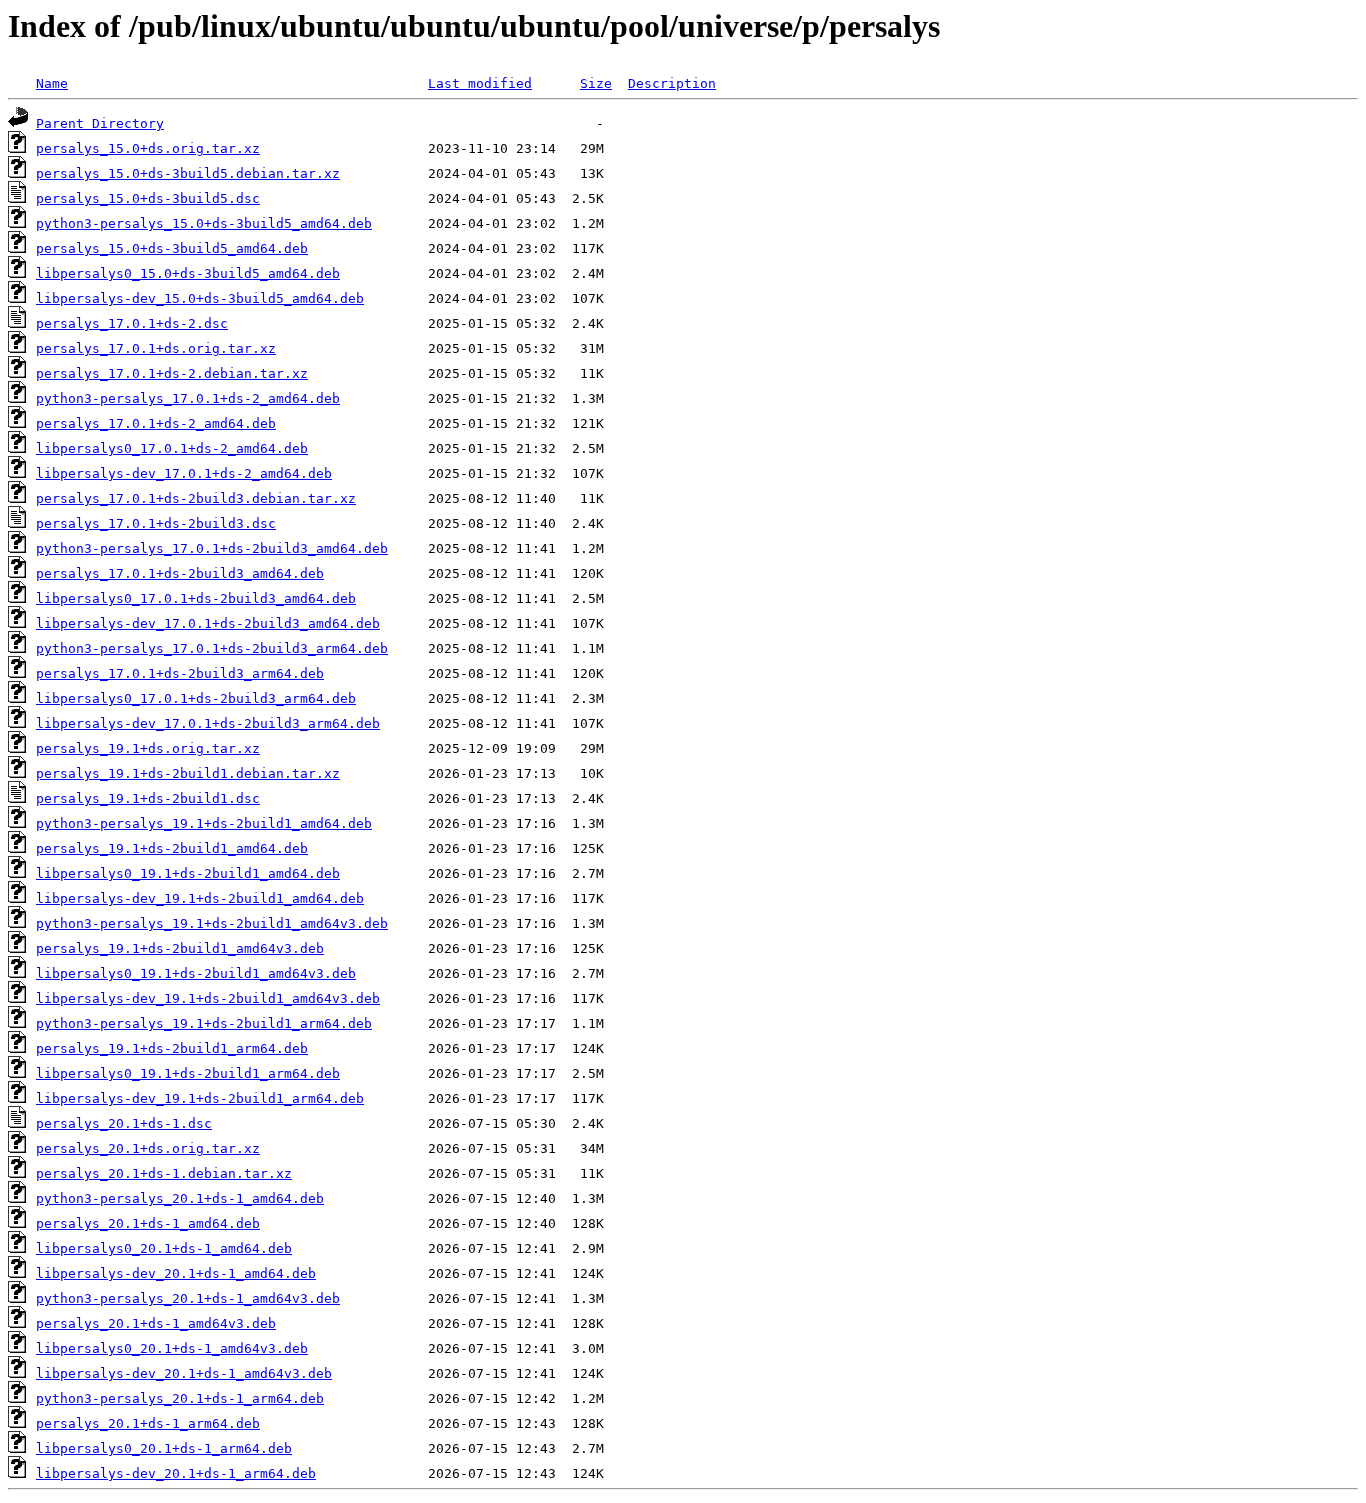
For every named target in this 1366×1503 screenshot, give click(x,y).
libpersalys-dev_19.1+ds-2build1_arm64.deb (200, 1098)
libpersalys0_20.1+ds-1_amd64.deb (164, 1248)
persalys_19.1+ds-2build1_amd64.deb (172, 848)
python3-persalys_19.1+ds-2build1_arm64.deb (204, 1023)
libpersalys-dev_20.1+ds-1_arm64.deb (176, 1473)
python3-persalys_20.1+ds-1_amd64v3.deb (188, 1298)
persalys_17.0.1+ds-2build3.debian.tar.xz (196, 498)
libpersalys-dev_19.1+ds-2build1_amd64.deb (200, 898)
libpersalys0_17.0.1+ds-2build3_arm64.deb (196, 698)
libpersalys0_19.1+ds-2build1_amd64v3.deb (196, 973)
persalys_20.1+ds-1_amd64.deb (148, 1223)
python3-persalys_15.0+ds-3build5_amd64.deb (204, 223)
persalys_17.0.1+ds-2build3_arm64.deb (180, 673)
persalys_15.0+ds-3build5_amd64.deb (172, 248)
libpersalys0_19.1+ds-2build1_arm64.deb (188, 1073)
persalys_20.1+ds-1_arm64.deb (148, 1423)
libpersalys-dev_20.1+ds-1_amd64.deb (176, 1273)
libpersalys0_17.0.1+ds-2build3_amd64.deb (196, 598)
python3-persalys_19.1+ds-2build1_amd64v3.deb (212, 923)
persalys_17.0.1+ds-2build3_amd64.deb (180, 573)
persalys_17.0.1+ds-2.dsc (132, 323)
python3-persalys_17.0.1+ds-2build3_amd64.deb (212, 548)
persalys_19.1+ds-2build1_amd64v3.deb (180, 948)
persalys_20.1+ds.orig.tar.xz (148, 1148)
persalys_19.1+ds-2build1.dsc (148, 798)
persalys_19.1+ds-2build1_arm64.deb (172, 1048)
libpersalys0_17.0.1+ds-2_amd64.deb (172, 448)
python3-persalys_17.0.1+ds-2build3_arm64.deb (212, 648)
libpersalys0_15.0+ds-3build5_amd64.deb (188, 273)
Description (672, 83)
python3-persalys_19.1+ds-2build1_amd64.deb (204, 823)
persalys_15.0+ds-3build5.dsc (148, 198)
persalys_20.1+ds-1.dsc (124, 1123)
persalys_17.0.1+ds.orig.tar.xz (156, 348)
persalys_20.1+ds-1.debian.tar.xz (164, 1173)
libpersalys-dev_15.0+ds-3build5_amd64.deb (200, 298)
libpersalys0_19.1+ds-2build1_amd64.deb (188, 873)
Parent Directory (100, 123)
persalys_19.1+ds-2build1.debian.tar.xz (188, 773)
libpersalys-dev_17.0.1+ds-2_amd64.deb (184, 473)
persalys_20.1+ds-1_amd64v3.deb (156, 1323)
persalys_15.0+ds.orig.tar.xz (148, 148)
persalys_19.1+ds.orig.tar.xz (148, 748)
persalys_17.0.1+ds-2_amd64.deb (156, 423)
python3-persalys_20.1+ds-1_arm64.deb (180, 1398)
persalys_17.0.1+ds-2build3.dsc (156, 523)
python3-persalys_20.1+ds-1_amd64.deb (180, 1198)
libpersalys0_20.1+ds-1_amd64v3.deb (172, 1348)
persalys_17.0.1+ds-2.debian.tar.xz (172, 373)
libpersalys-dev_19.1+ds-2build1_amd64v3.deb (208, 998)
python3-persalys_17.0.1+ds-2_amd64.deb (188, 398)
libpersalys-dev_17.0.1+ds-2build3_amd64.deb (208, 623)
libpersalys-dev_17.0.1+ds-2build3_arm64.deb (208, 723)
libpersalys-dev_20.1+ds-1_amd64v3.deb (184, 1373)
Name (52, 83)
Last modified (480, 83)
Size (596, 83)
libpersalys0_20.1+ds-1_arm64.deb (164, 1448)
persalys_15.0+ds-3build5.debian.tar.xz (188, 173)
